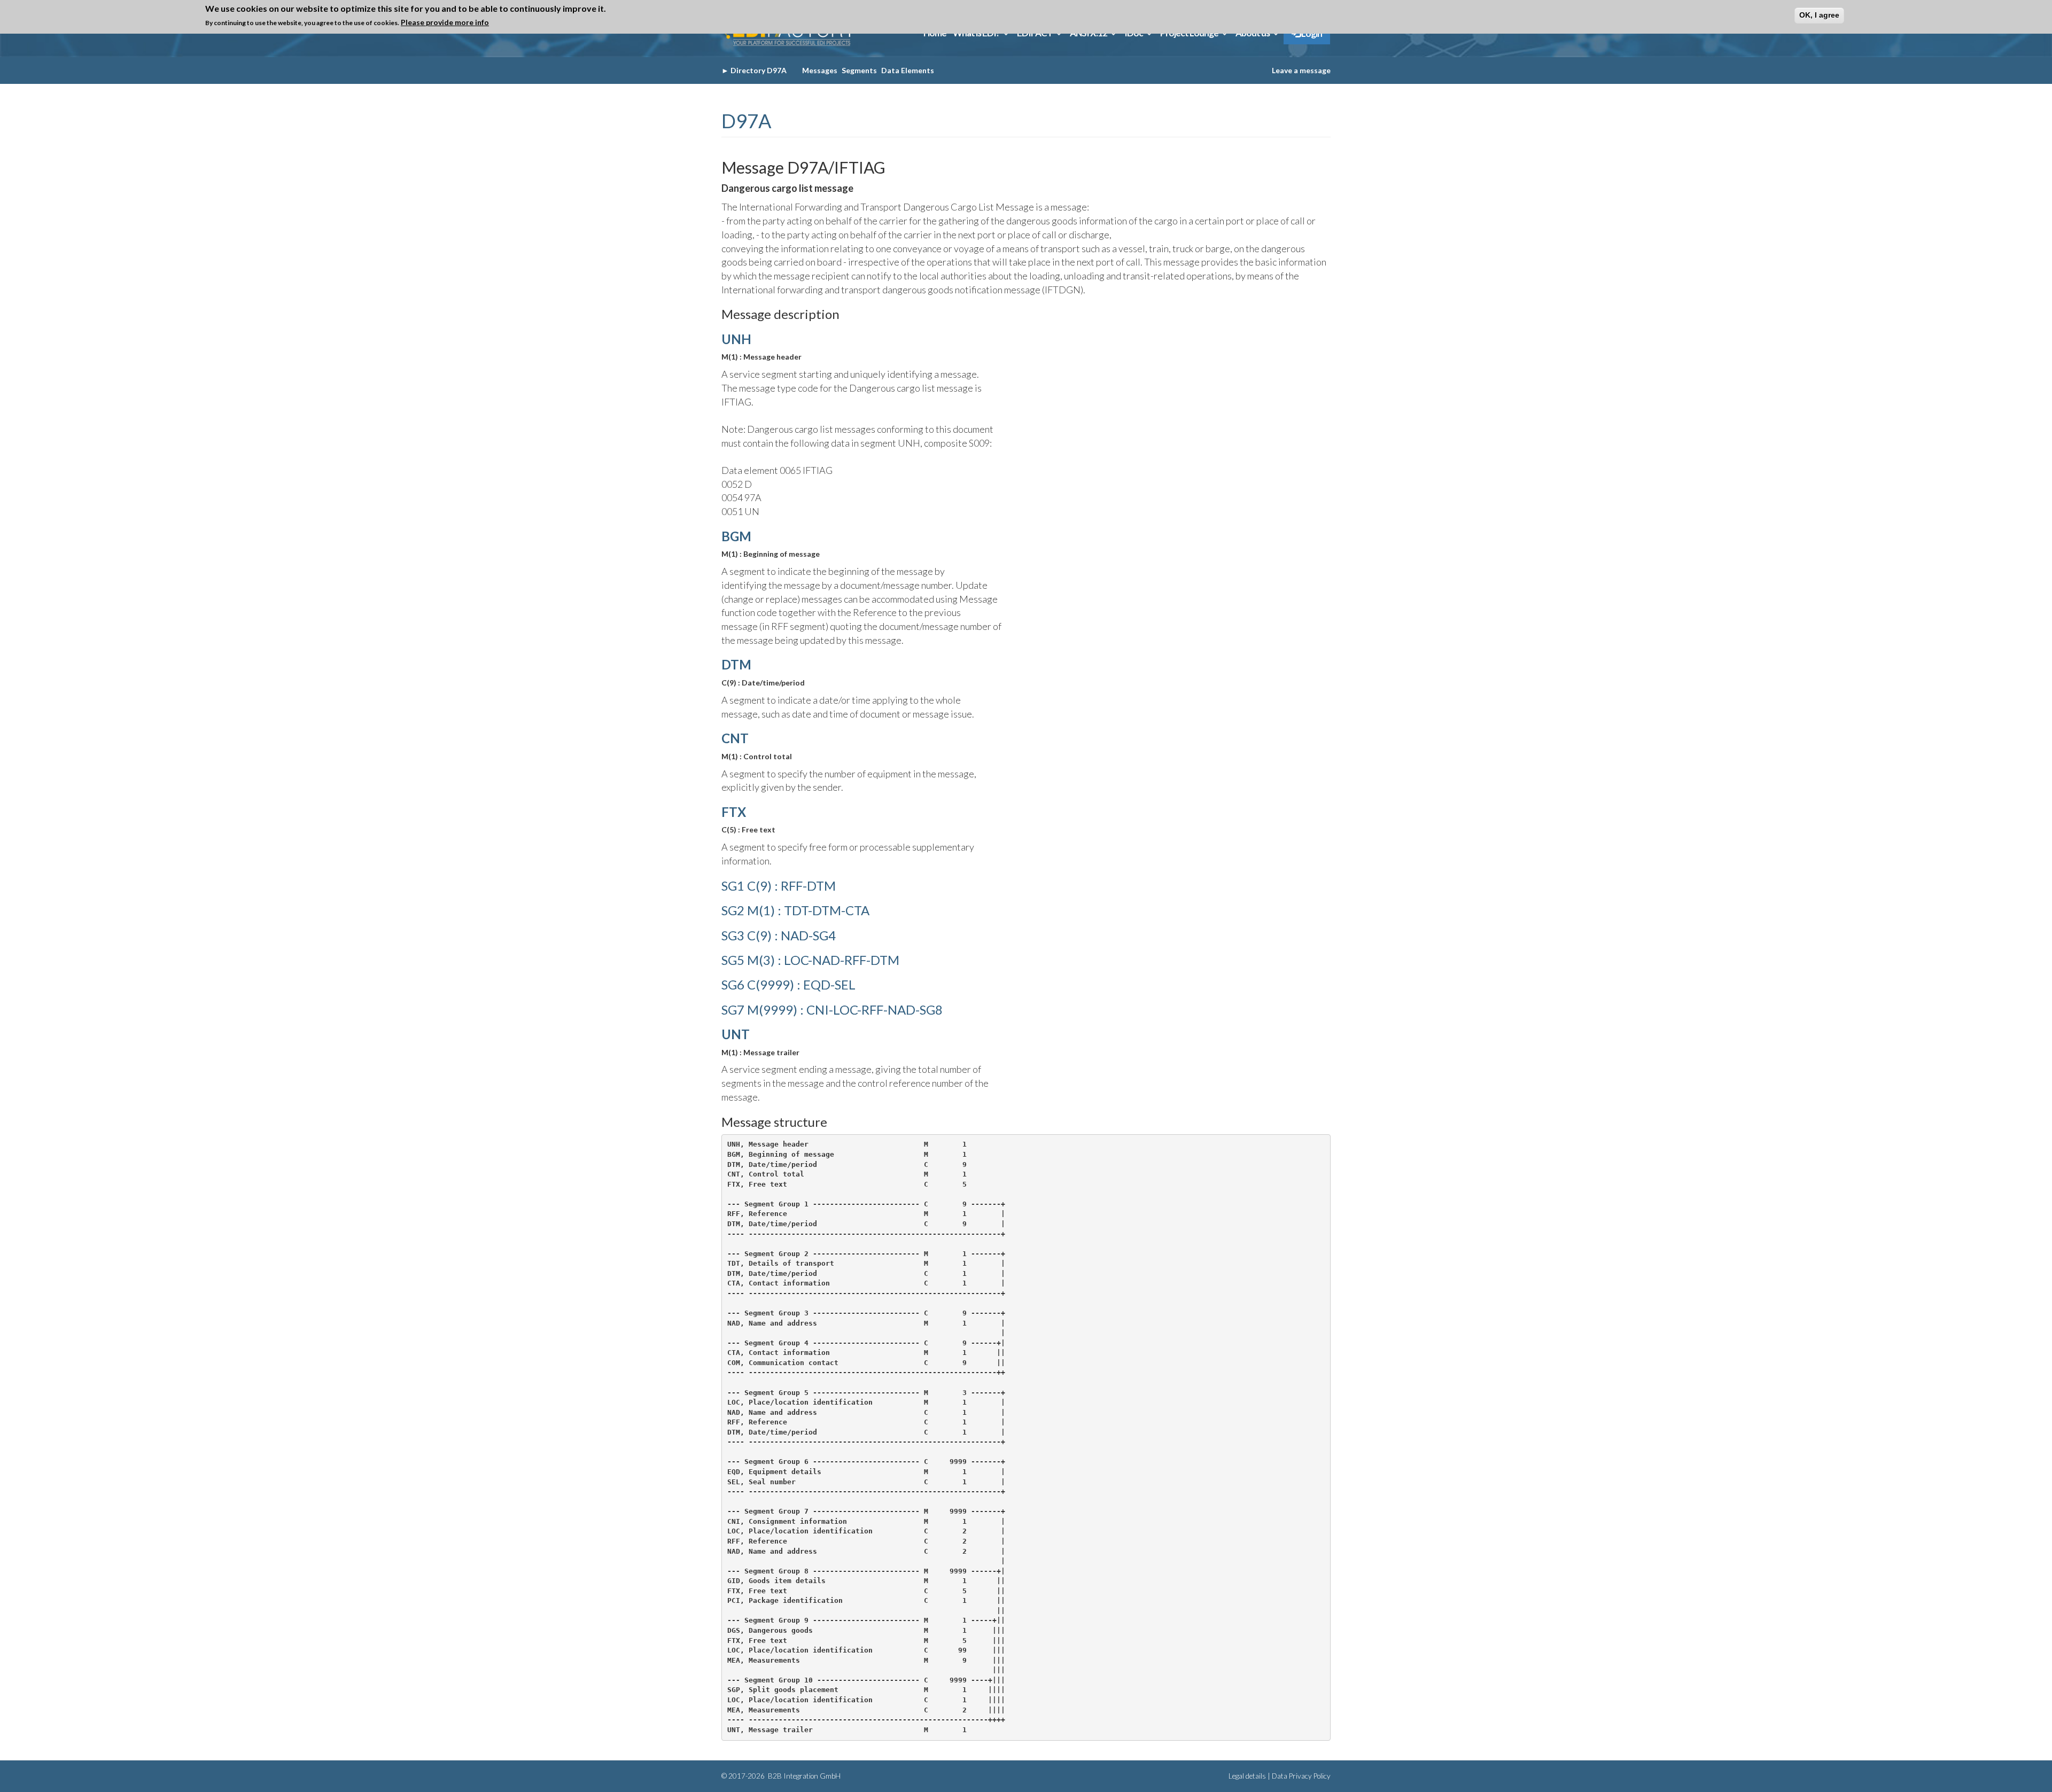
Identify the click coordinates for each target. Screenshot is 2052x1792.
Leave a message (1301, 70)
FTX (734, 812)
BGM (736, 536)
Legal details (1247, 1776)
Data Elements (908, 70)
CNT (735, 738)
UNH (736, 339)
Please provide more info (445, 22)
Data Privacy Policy (1301, 1776)
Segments (859, 70)
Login (1311, 33)
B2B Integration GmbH (803, 1776)
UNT (736, 1034)
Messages (820, 70)
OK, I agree (1819, 15)
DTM (736, 664)
